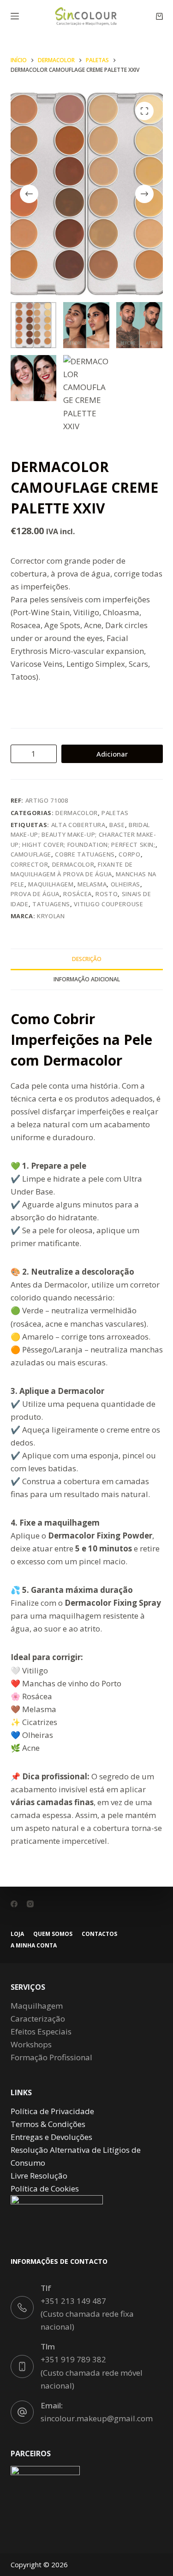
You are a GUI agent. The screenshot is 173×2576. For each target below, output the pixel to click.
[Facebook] (14, 1904)
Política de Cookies (45, 2188)
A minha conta (34, 1946)
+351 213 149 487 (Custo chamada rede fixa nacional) (87, 2314)
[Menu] (15, 16)
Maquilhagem (51, 884)
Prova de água (35, 894)
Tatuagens (51, 904)
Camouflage (31, 854)
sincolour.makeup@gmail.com (97, 2418)
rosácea (78, 894)
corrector (30, 864)
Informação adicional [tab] (87, 979)
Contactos (99, 1934)
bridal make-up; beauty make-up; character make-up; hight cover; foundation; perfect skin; (84, 835)
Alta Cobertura (78, 825)
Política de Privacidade (52, 2111)
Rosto (107, 894)
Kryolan (51, 916)
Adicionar (112, 754)
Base (117, 825)
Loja (17, 1934)
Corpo (129, 854)
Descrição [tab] (87, 959)
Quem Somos (53, 1934)
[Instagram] (30, 1904)
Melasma (92, 884)
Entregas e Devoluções (51, 2137)
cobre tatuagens (85, 854)
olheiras (125, 884)
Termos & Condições (48, 2124)
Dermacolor (77, 813)
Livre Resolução (39, 2176)
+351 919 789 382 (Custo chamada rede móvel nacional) (92, 2372)
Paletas (115, 813)
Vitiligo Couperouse (108, 904)
